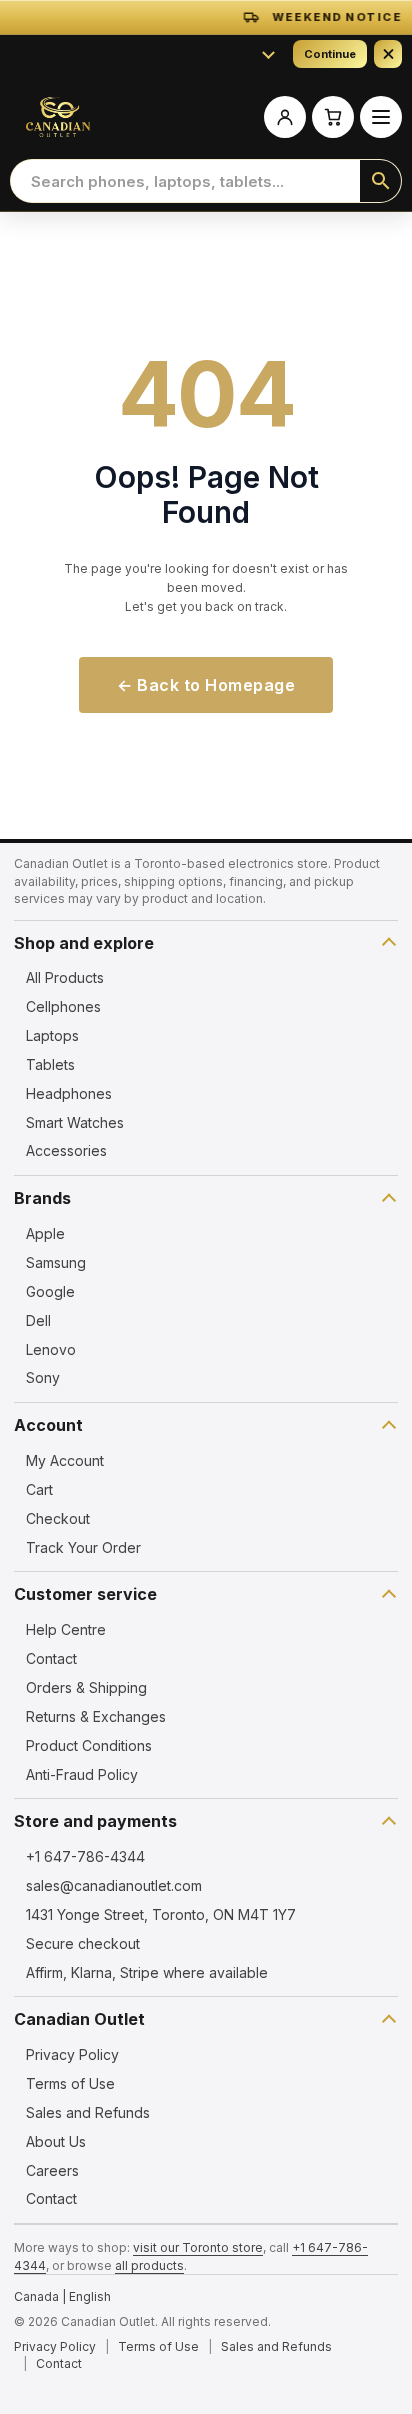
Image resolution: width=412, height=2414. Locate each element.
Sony (43, 1377)
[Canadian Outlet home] (58, 117)
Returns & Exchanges (96, 1716)
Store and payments (95, 1821)
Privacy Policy (72, 2054)
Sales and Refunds (88, 2112)
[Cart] (333, 117)
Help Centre (66, 1629)
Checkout (58, 1518)
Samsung (56, 1262)
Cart (39, 1489)
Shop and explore (84, 943)
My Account (65, 1460)
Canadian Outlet (79, 2019)
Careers (52, 2170)
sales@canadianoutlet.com (114, 1885)
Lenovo (51, 1349)
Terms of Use (70, 2083)
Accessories (66, 1150)
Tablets (50, 1064)
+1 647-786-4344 (85, 1856)
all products (149, 2265)
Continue (330, 54)
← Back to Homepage (206, 685)
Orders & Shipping (86, 1687)
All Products (65, 977)
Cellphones (63, 1006)
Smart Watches (75, 1122)
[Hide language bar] (388, 54)
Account (48, 1425)
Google (50, 1291)
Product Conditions (89, 1745)
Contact (51, 1658)
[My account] (285, 117)
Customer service (85, 1594)
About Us (56, 2141)
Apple (45, 1233)
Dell (38, 1320)
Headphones (69, 1093)
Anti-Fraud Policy (82, 1774)
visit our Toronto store (198, 2247)
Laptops (52, 1035)
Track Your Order (83, 1547)
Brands (42, 1198)
